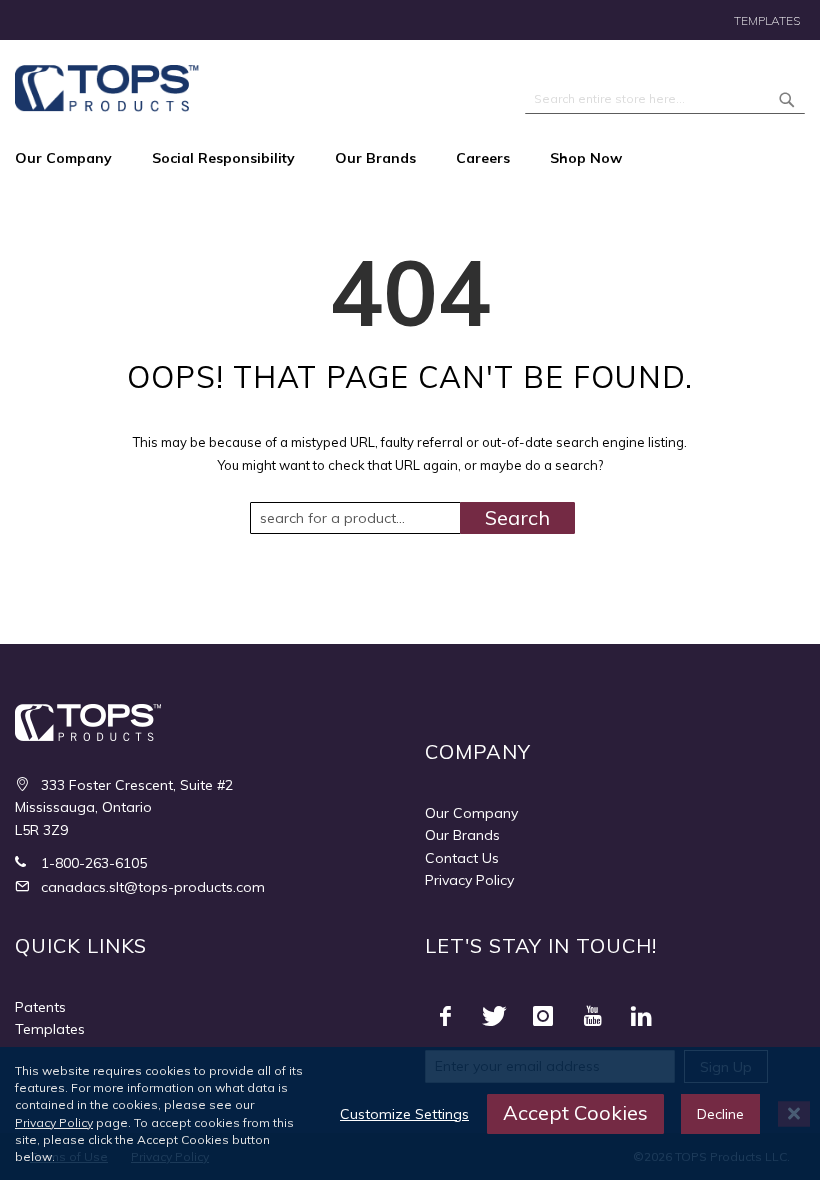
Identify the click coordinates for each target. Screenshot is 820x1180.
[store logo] (107, 88)
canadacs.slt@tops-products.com (151, 887)
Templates (767, 20)
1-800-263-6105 (92, 863)
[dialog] (410, 1113)
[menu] (410, 159)
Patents (40, 1007)
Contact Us (462, 858)
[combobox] (665, 99)
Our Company (471, 813)
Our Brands (462, 835)
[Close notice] (794, 1113)
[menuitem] (73, 159)
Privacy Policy (469, 880)
